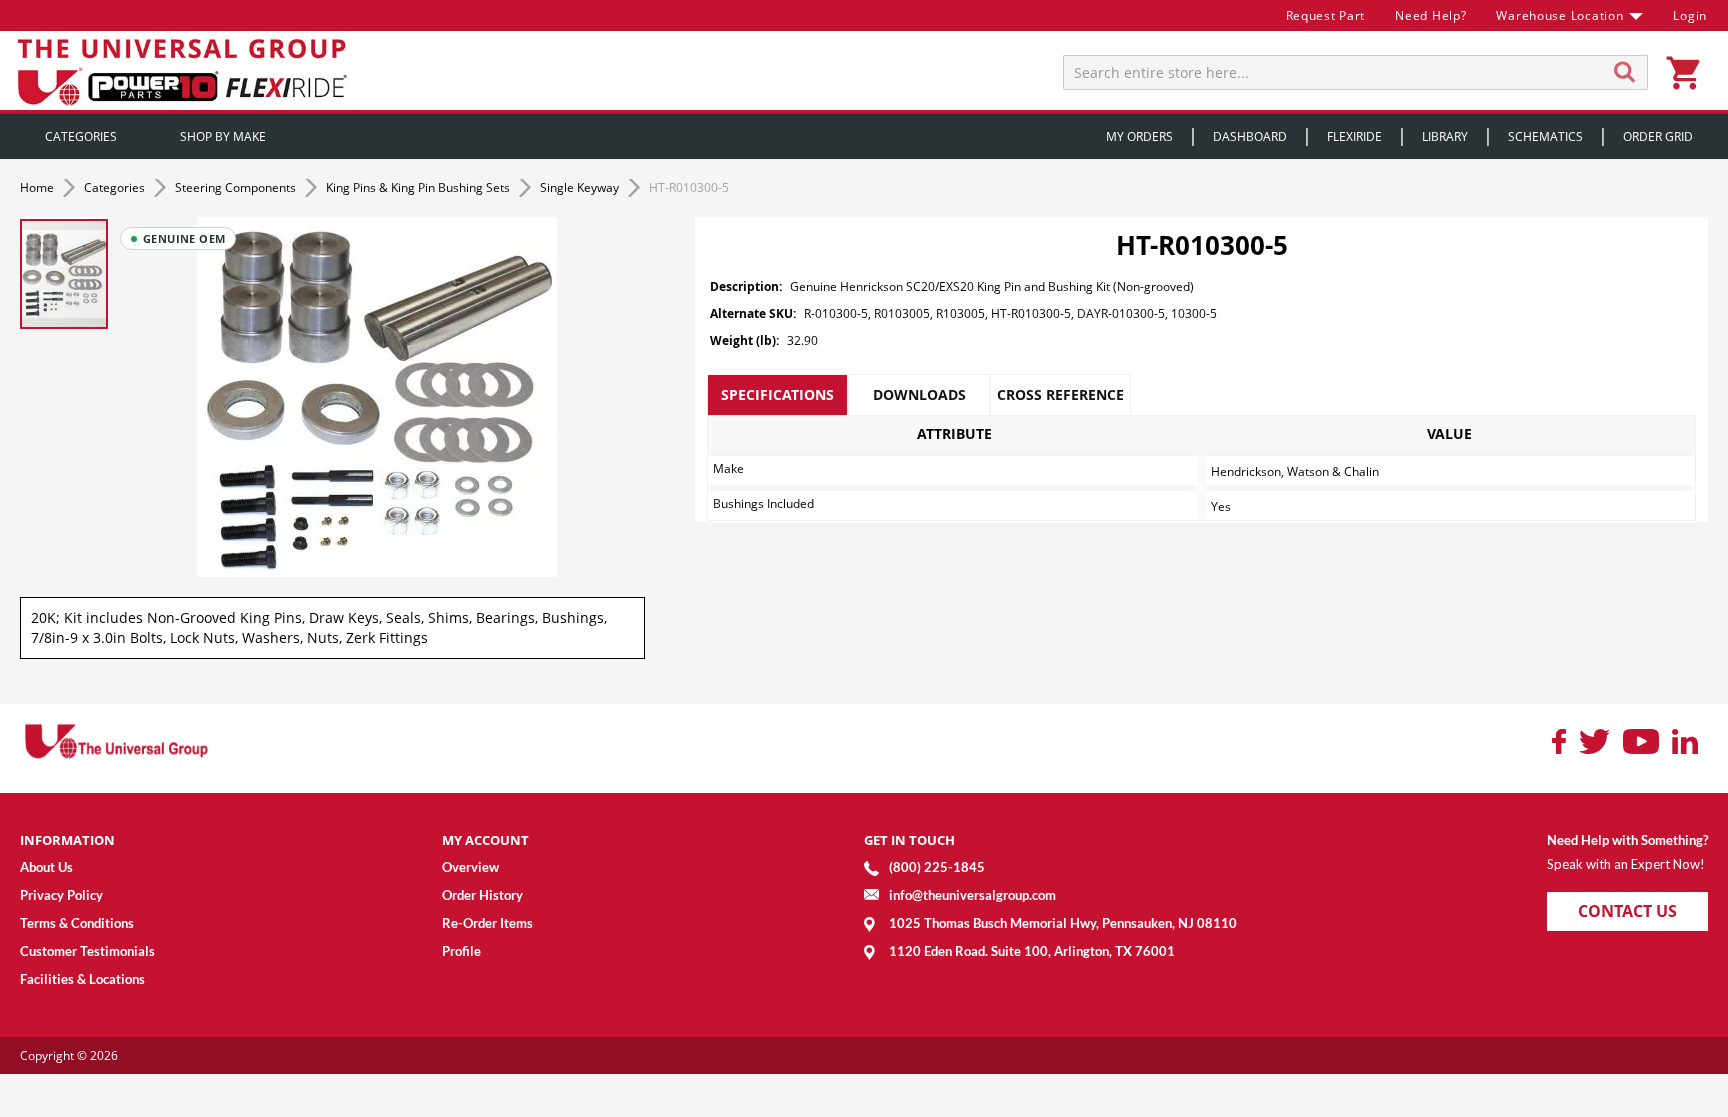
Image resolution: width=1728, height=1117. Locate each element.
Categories (116, 187)
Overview (470, 867)
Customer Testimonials (87, 951)
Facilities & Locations (82, 979)
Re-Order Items (487, 923)
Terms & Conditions (77, 923)
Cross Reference (1060, 394)
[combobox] (1355, 72)
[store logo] (185, 70)
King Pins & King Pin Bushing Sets (419, 187)
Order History (482, 895)
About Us (46, 867)
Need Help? (1430, 15)
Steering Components (237, 187)
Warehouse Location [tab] (1559, 15)
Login (1690, 15)
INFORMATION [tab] (67, 840)
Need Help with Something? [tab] (1627, 840)
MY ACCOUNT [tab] (485, 840)
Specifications (777, 394)
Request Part (1326, 15)
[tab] (777, 395)
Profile (461, 951)
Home (38, 187)
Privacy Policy (61, 895)
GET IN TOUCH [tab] (909, 840)
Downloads (919, 394)
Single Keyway (581, 187)
